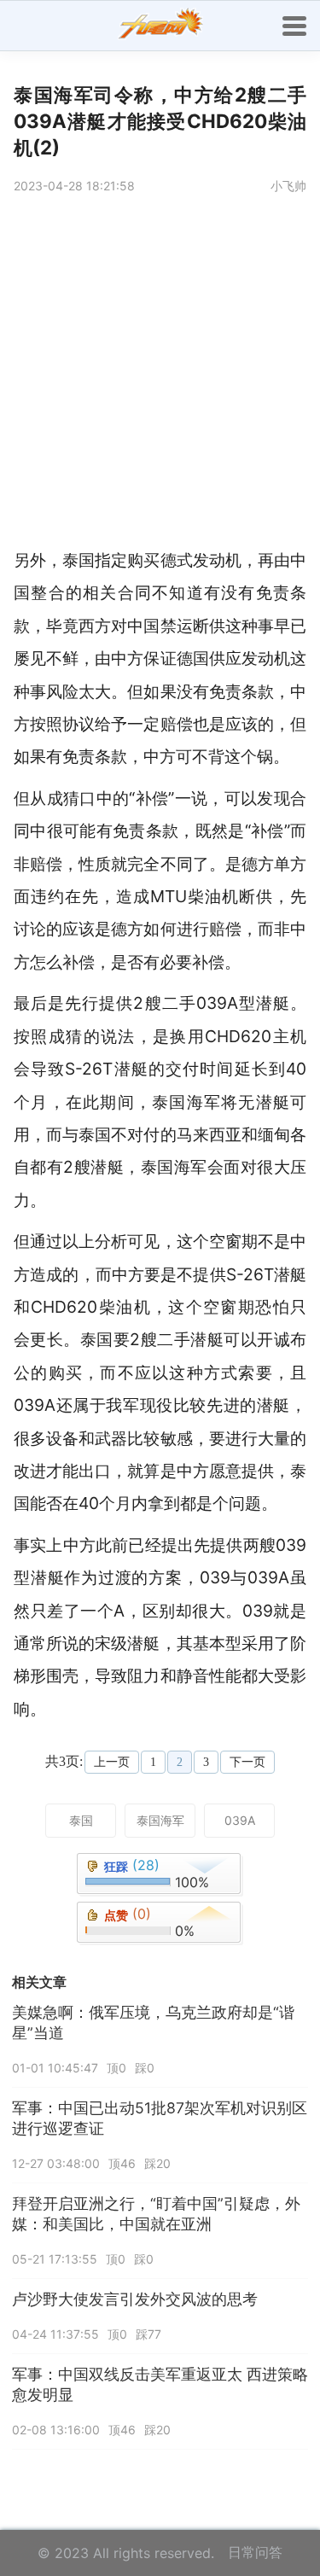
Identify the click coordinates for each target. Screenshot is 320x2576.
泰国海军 (160, 1820)
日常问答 (255, 2552)
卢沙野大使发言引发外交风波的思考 (135, 2299)
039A (240, 1820)
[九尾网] (160, 26)
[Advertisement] (160, 375)
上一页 (112, 1762)
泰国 (81, 1820)
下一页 (247, 1762)
